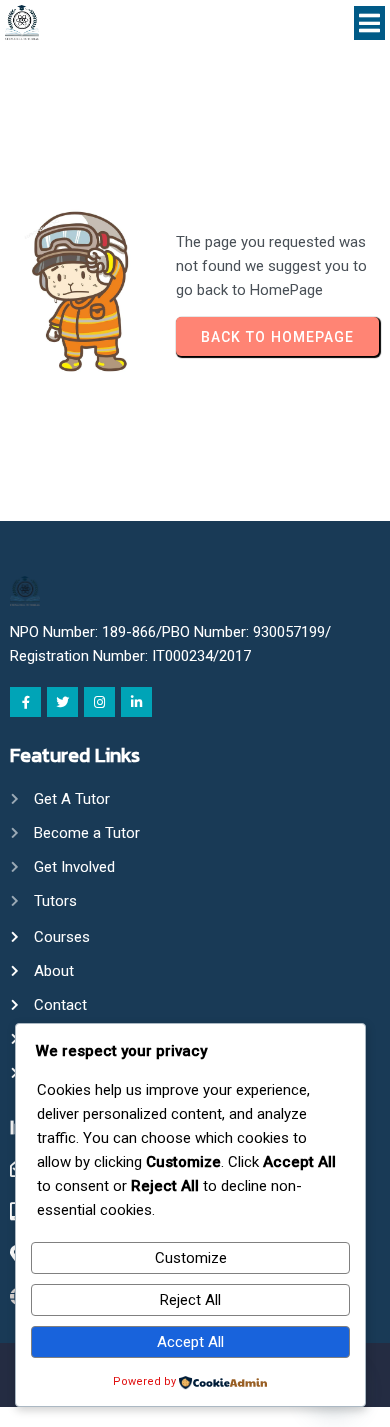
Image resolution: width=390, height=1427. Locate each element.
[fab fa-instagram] (99, 702)
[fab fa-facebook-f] (25, 702)
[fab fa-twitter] (62, 702)
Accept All (190, 1342)
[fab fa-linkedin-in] (136, 702)
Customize (191, 1258)
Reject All (190, 1300)
